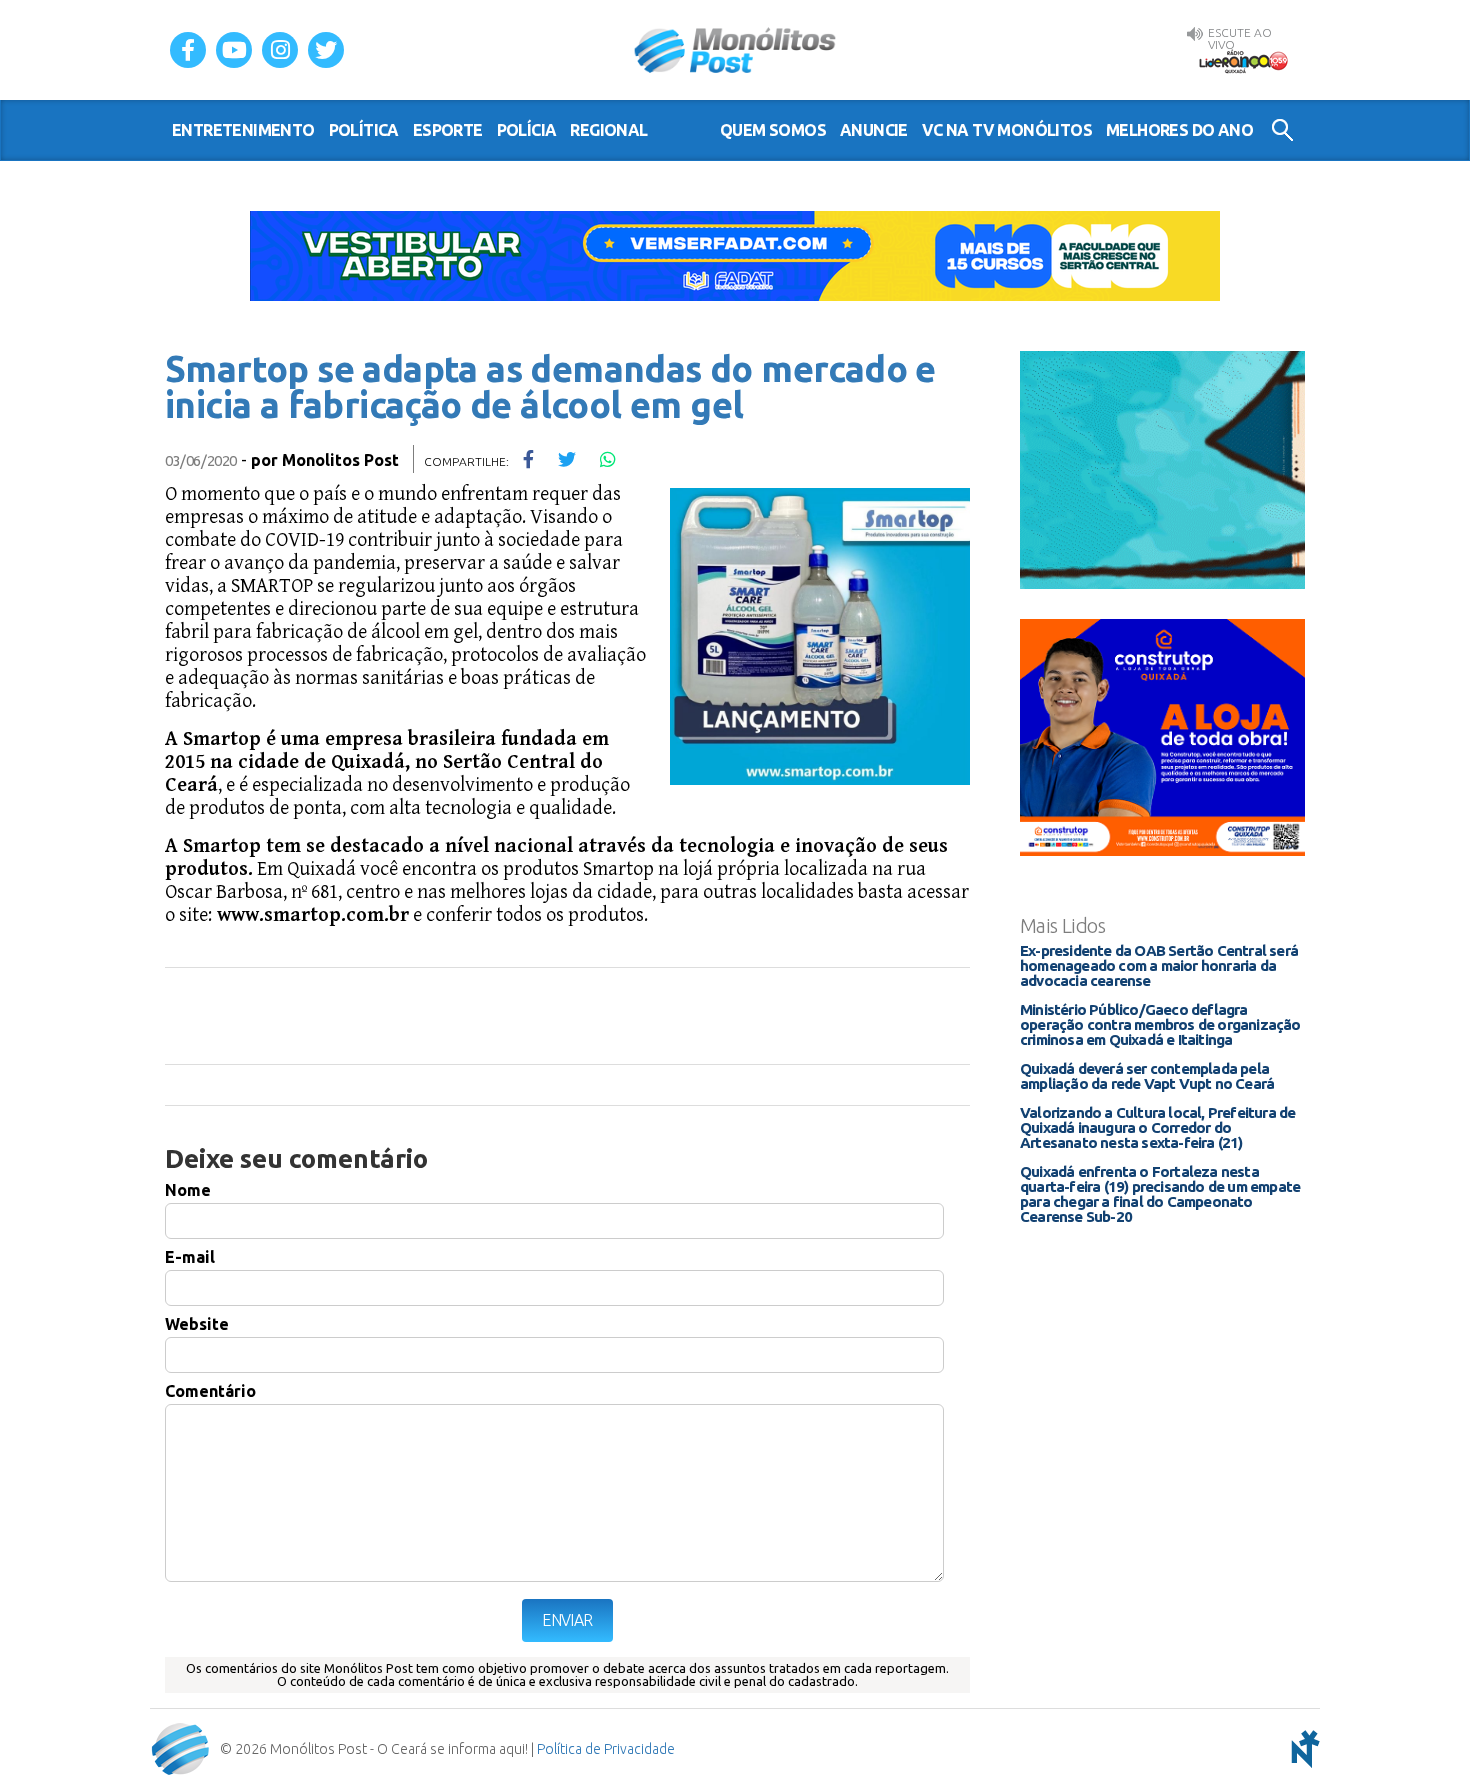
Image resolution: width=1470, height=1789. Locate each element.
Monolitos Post (340, 460)
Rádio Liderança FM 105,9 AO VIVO (1243, 61)
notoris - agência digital (1302, 1749)
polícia (527, 130)
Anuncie (874, 130)
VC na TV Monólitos (1007, 130)
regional (608, 130)
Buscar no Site (1282, 130)
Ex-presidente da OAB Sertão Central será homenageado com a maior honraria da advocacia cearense (1159, 965)
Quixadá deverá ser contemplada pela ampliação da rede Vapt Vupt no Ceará (1147, 1076)
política (364, 130)
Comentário (210, 1391)
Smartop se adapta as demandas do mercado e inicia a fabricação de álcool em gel (550, 386)
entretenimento (243, 130)
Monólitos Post (735, 50)
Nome (188, 1190)
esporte (448, 130)
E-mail (190, 1257)
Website (197, 1324)
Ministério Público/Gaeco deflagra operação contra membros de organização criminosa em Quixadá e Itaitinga (1160, 1024)
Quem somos (773, 130)
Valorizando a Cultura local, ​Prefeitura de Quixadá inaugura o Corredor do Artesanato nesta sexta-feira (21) (1157, 1127)
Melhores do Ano (1179, 130)
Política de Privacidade (606, 1749)
